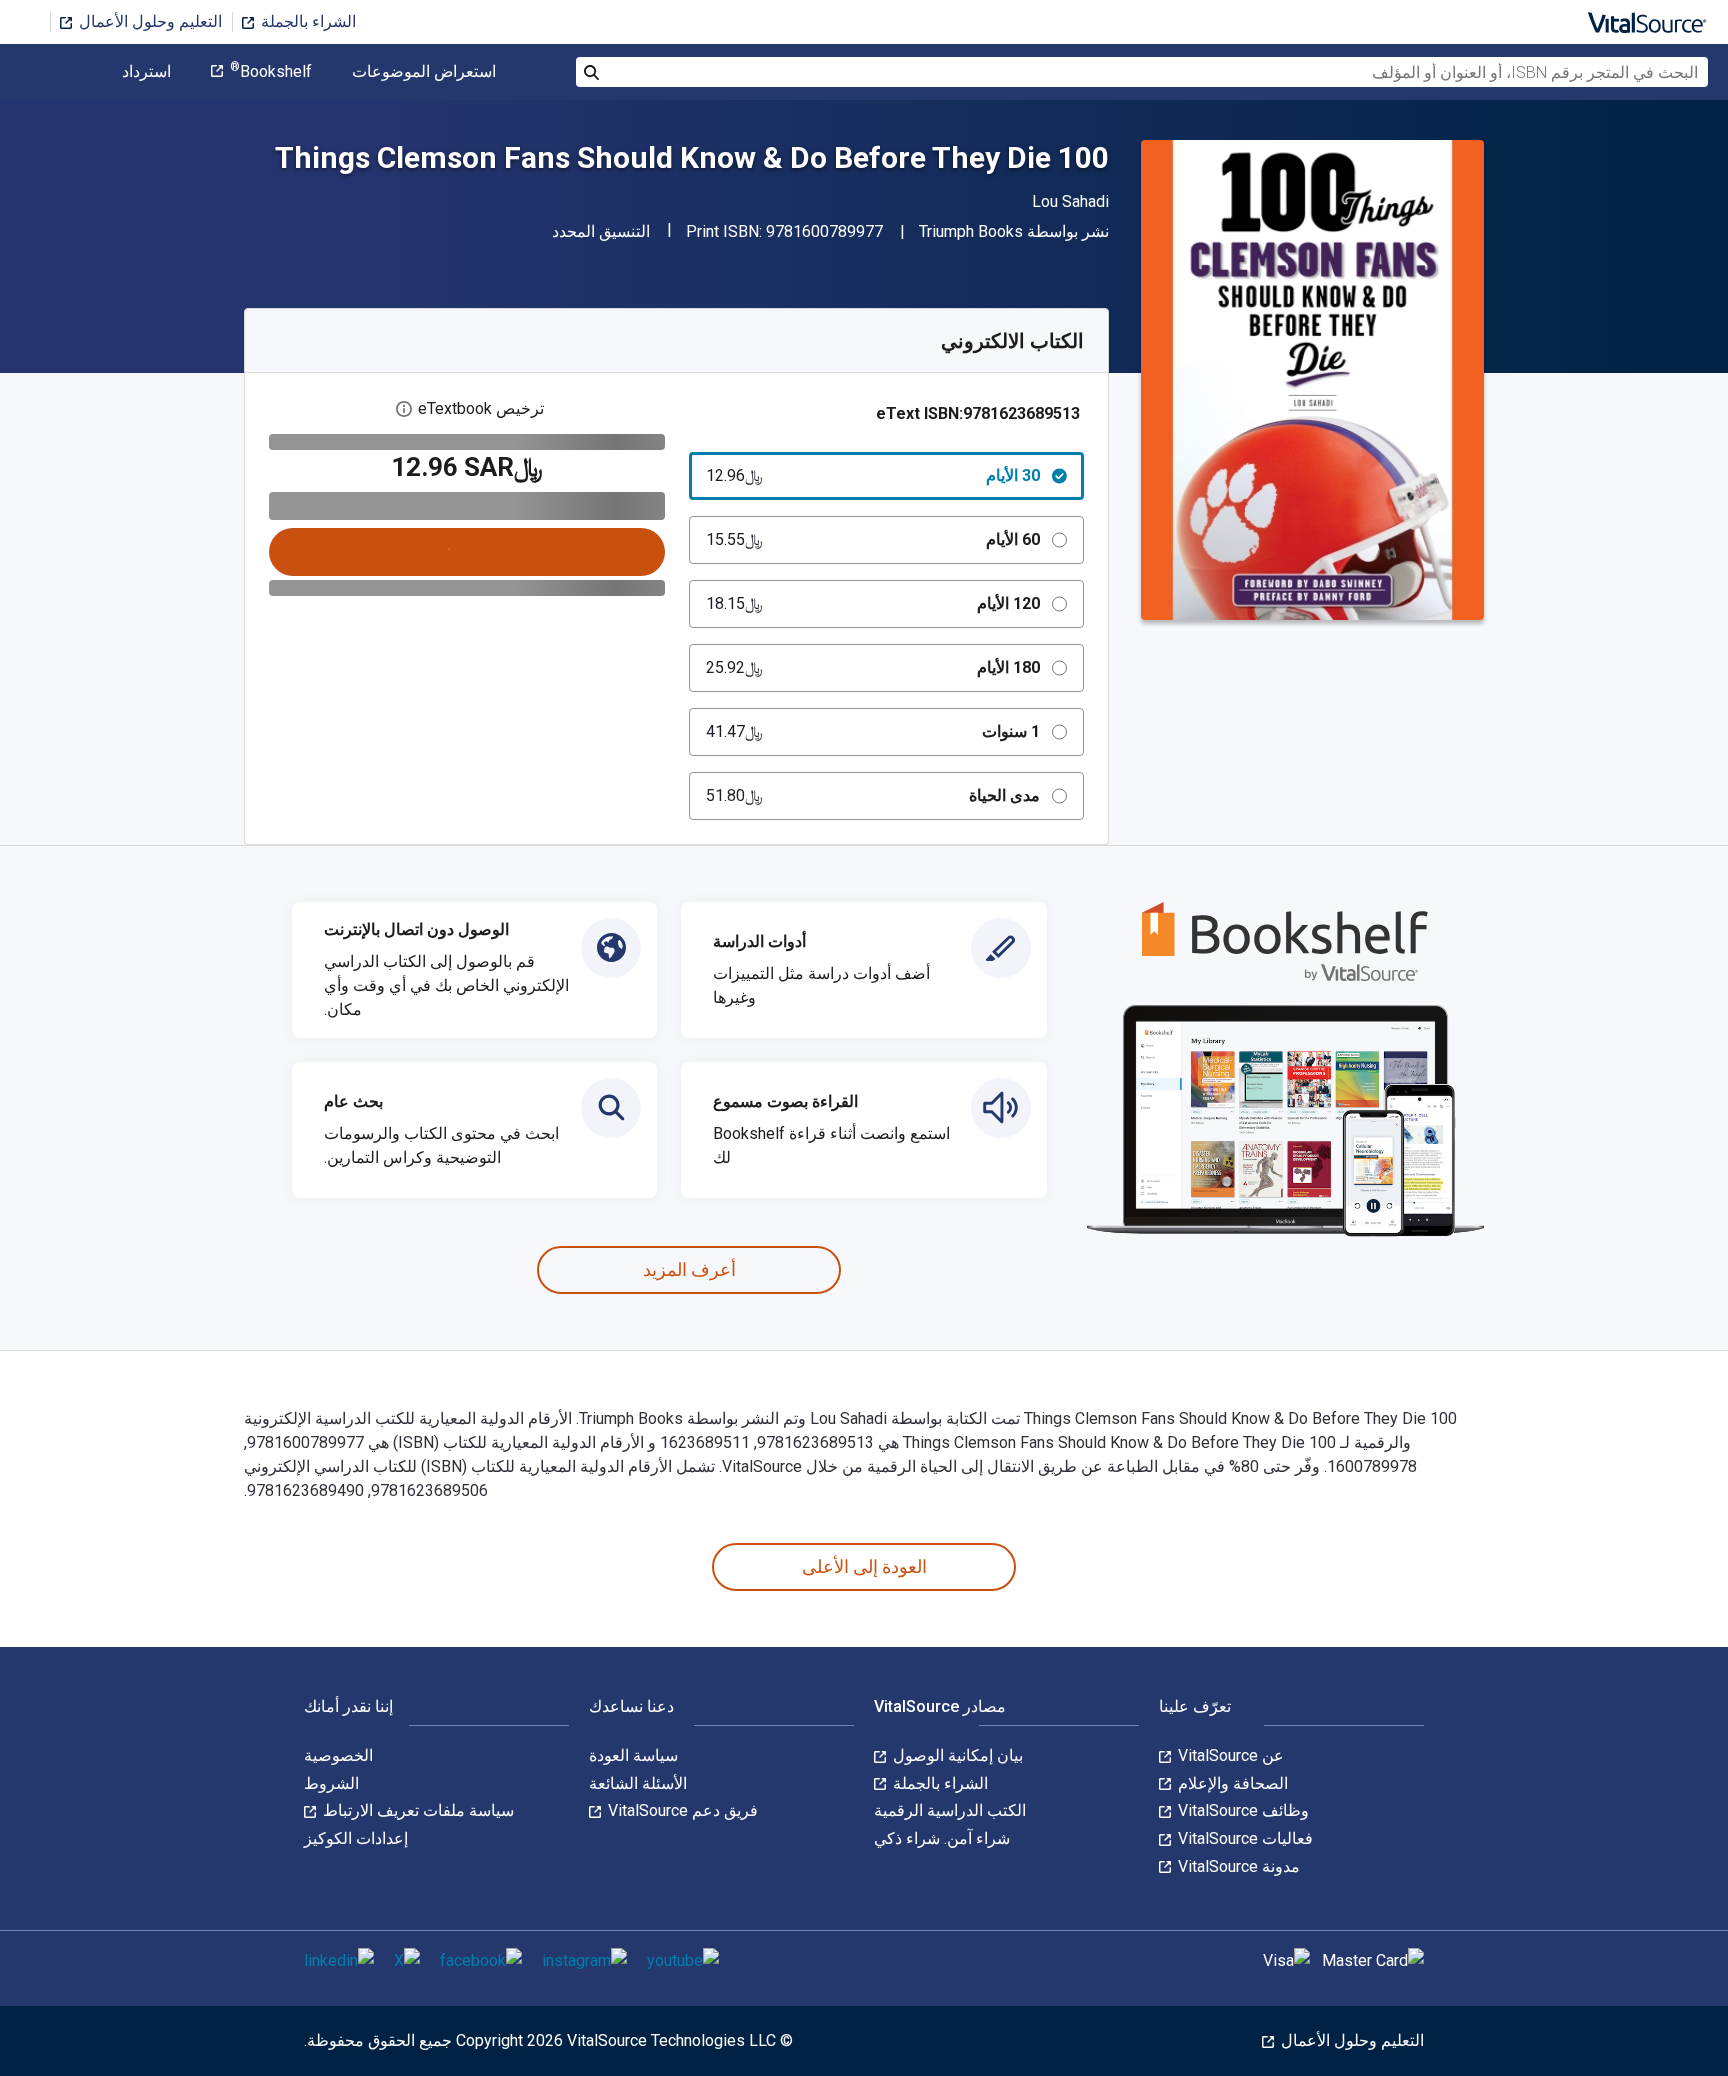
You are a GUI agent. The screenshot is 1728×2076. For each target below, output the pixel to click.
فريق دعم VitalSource (681, 1810)
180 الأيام (873, 667)
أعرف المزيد (689, 1269)
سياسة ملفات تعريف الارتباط (416, 1810)
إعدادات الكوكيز (356, 1838)
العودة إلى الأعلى (864, 1566)
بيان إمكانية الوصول (956, 1755)
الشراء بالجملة (306, 21)
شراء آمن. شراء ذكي (942, 1838)
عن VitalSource (1229, 1755)
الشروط (331, 1783)
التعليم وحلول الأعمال (148, 21)
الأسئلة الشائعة (638, 1783)
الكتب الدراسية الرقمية (950, 1810)
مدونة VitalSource (1237, 1866)
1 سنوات (873, 731)
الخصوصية (338, 1755)
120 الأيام (873, 603)
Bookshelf (271, 72)
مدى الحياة (873, 795)
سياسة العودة (633, 1755)
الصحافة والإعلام (1231, 1783)
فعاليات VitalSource (1243, 1838)
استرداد (146, 72)
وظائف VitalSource (1241, 1810)
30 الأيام (873, 475)
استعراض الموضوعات (424, 72)
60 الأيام (873, 539)
